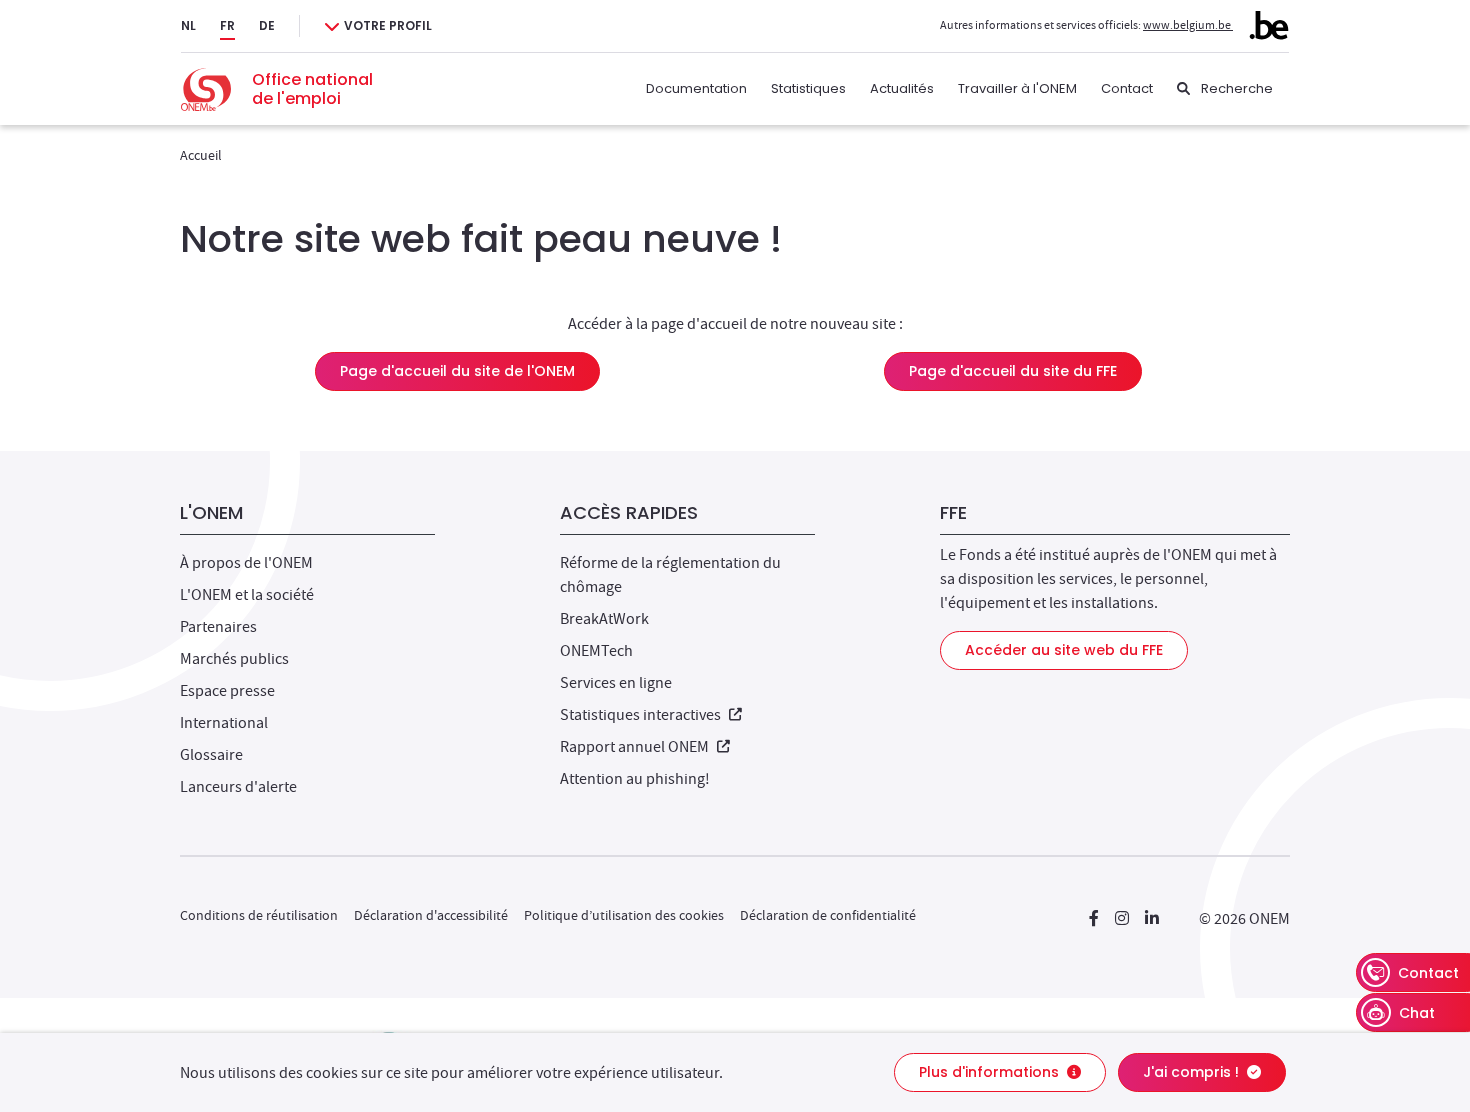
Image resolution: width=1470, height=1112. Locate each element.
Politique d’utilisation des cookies (624, 915)
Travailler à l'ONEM (1017, 88)
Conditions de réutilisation (259, 915)
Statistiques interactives (651, 715)
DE (267, 25)
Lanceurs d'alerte (238, 787)
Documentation (696, 88)
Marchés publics (234, 659)
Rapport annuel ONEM (645, 747)
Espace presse (227, 691)
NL (188, 25)
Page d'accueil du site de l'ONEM (457, 371)
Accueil (201, 155)
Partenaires (218, 627)
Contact (1127, 88)
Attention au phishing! (635, 779)
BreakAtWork (604, 619)
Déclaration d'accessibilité (431, 915)
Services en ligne (616, 683)
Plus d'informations (991, 1072)
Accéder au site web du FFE (1064, 650)
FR (227, 25)
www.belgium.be (1188, 25)
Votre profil (388, 25)
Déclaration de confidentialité (828, 915)
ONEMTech (596, 651)
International (224, 723)
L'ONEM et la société (247, 595)
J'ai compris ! (1193, 1072)
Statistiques (808, 88)
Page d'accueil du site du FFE (1013, 371)
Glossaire (211, 755)
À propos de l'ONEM (246, 563)
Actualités (902, 88)
